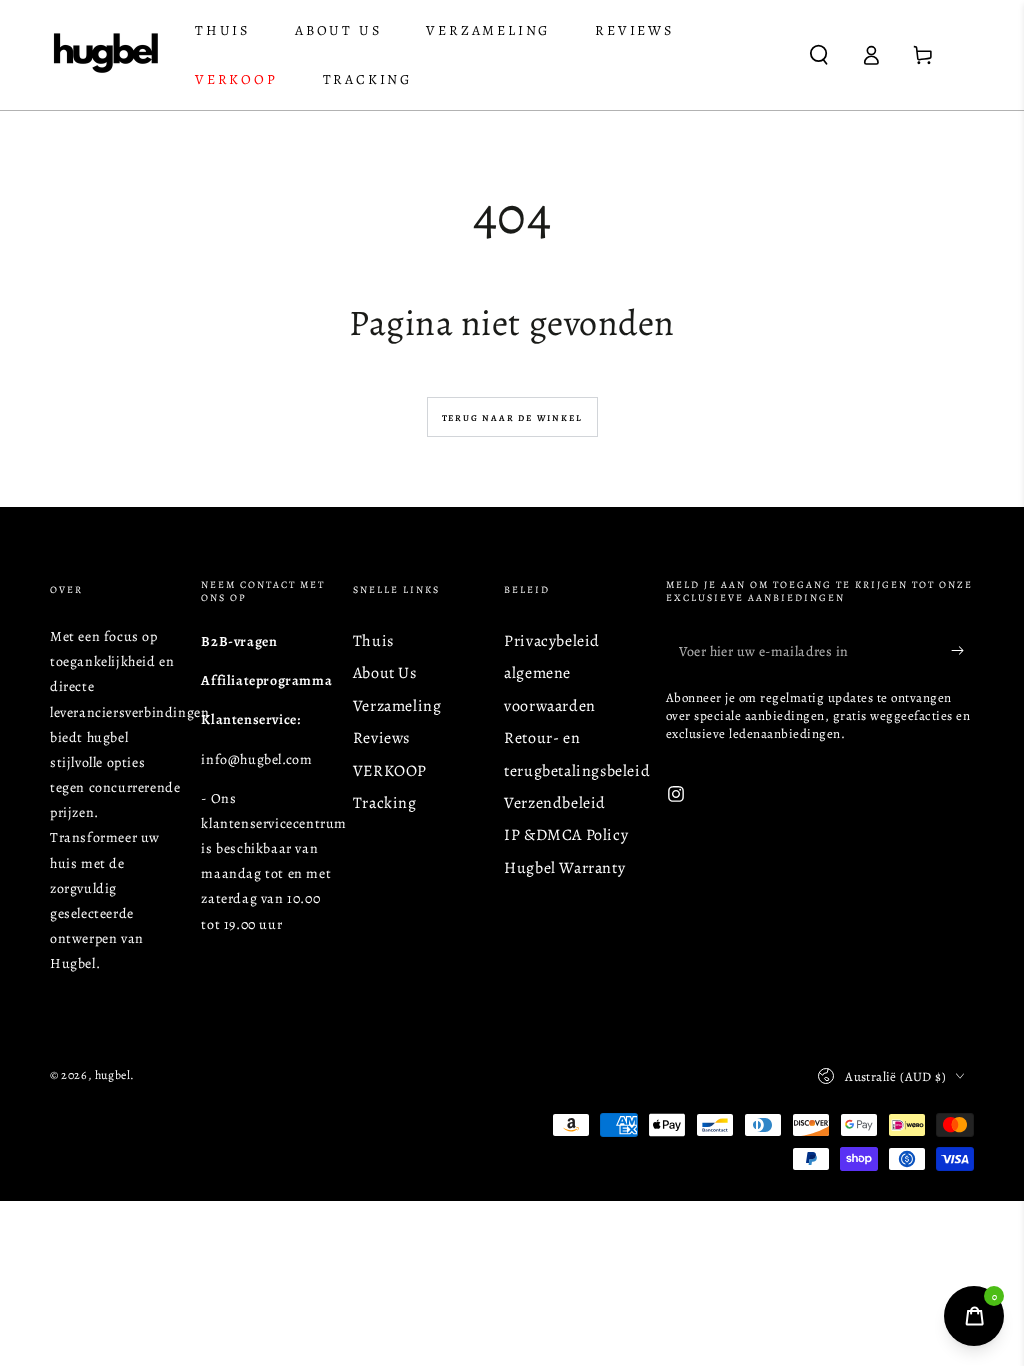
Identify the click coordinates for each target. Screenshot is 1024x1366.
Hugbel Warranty (564, 868)
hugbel (113, 1075)
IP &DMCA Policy (566, 835)
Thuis (373, 641)
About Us (385, 673)
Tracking (385, 803)
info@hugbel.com (256, 759)
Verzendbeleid (555, 803)
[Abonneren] (962, 651)
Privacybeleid (552, 641)
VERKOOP (390, 771)
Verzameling (397, 706)
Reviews (381, 738)
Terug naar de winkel (512, 418)
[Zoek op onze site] (819, 55)
